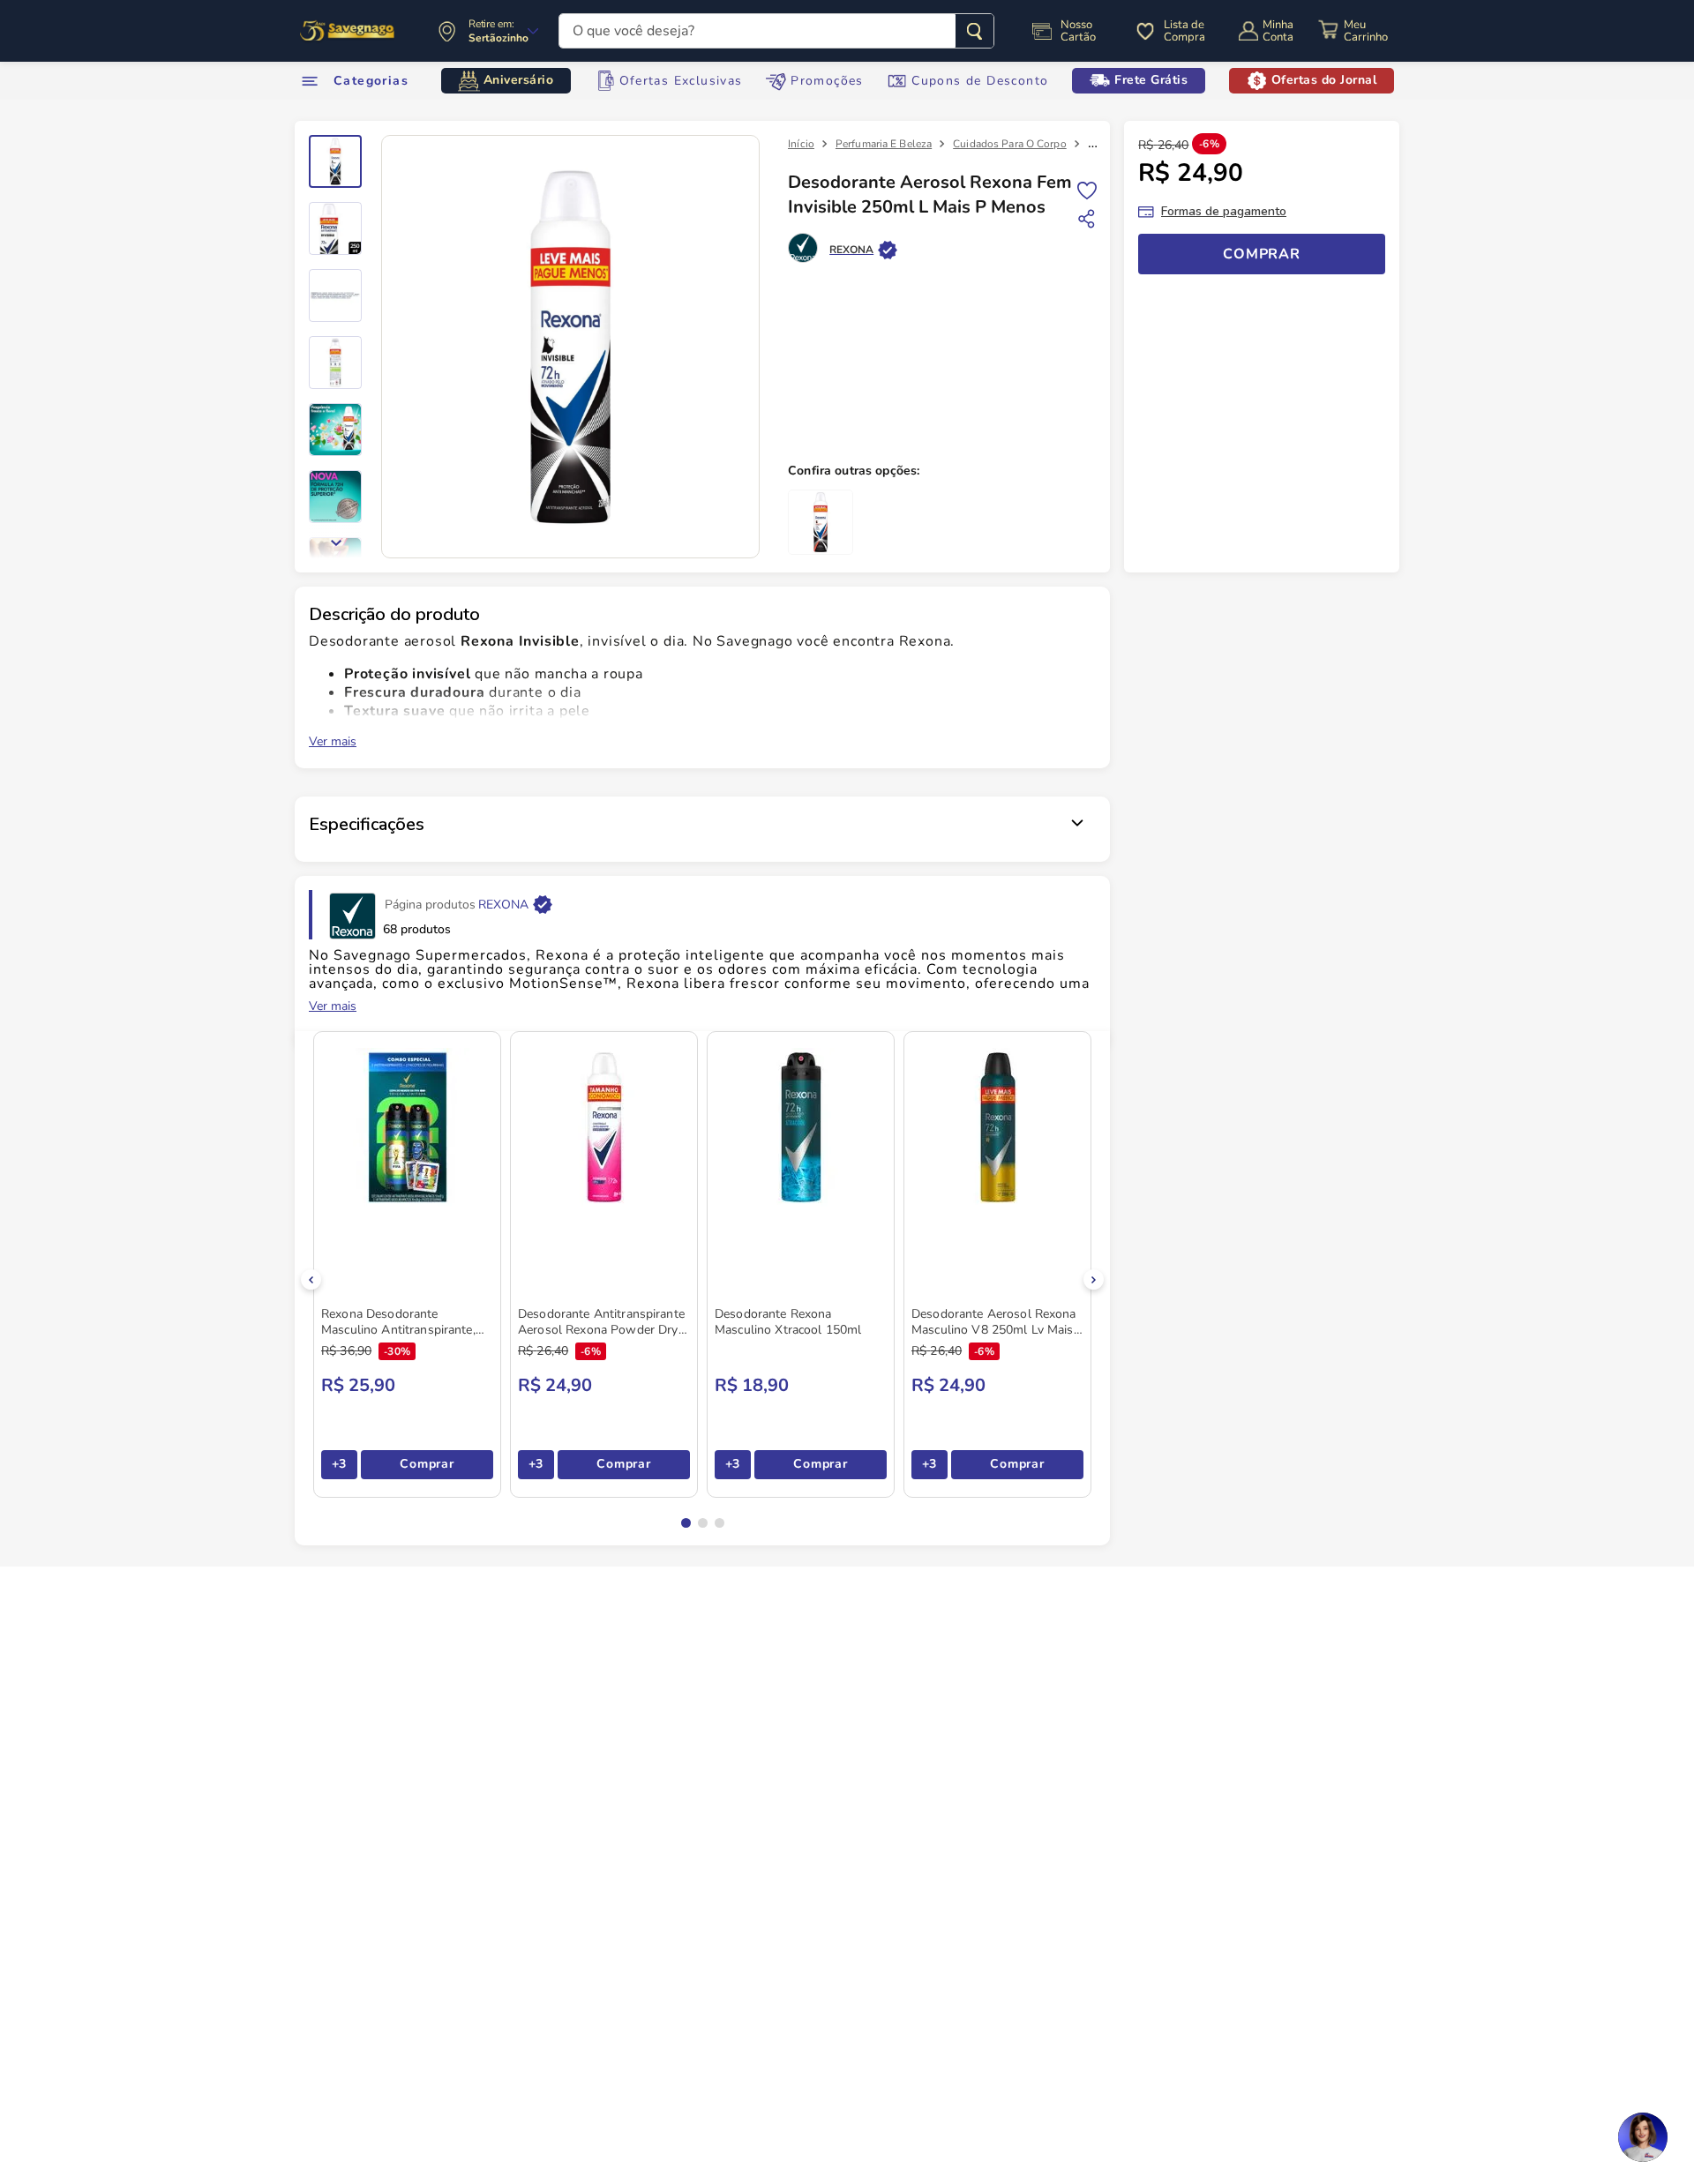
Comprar (427, 1464)
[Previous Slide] (311, 1279)
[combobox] (776, 31)
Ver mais (333, 742)
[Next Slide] (1094, 1279)
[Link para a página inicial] (801, 144)
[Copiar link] (1087, 219)
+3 (339, 1464)
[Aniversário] (348, 31)
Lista (1087, 189)
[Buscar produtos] (974, 31)
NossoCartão (1078, 31)
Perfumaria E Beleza (884, 144)
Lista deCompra (1184, 31)
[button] (686, 1523)
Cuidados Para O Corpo (1010, 144)
